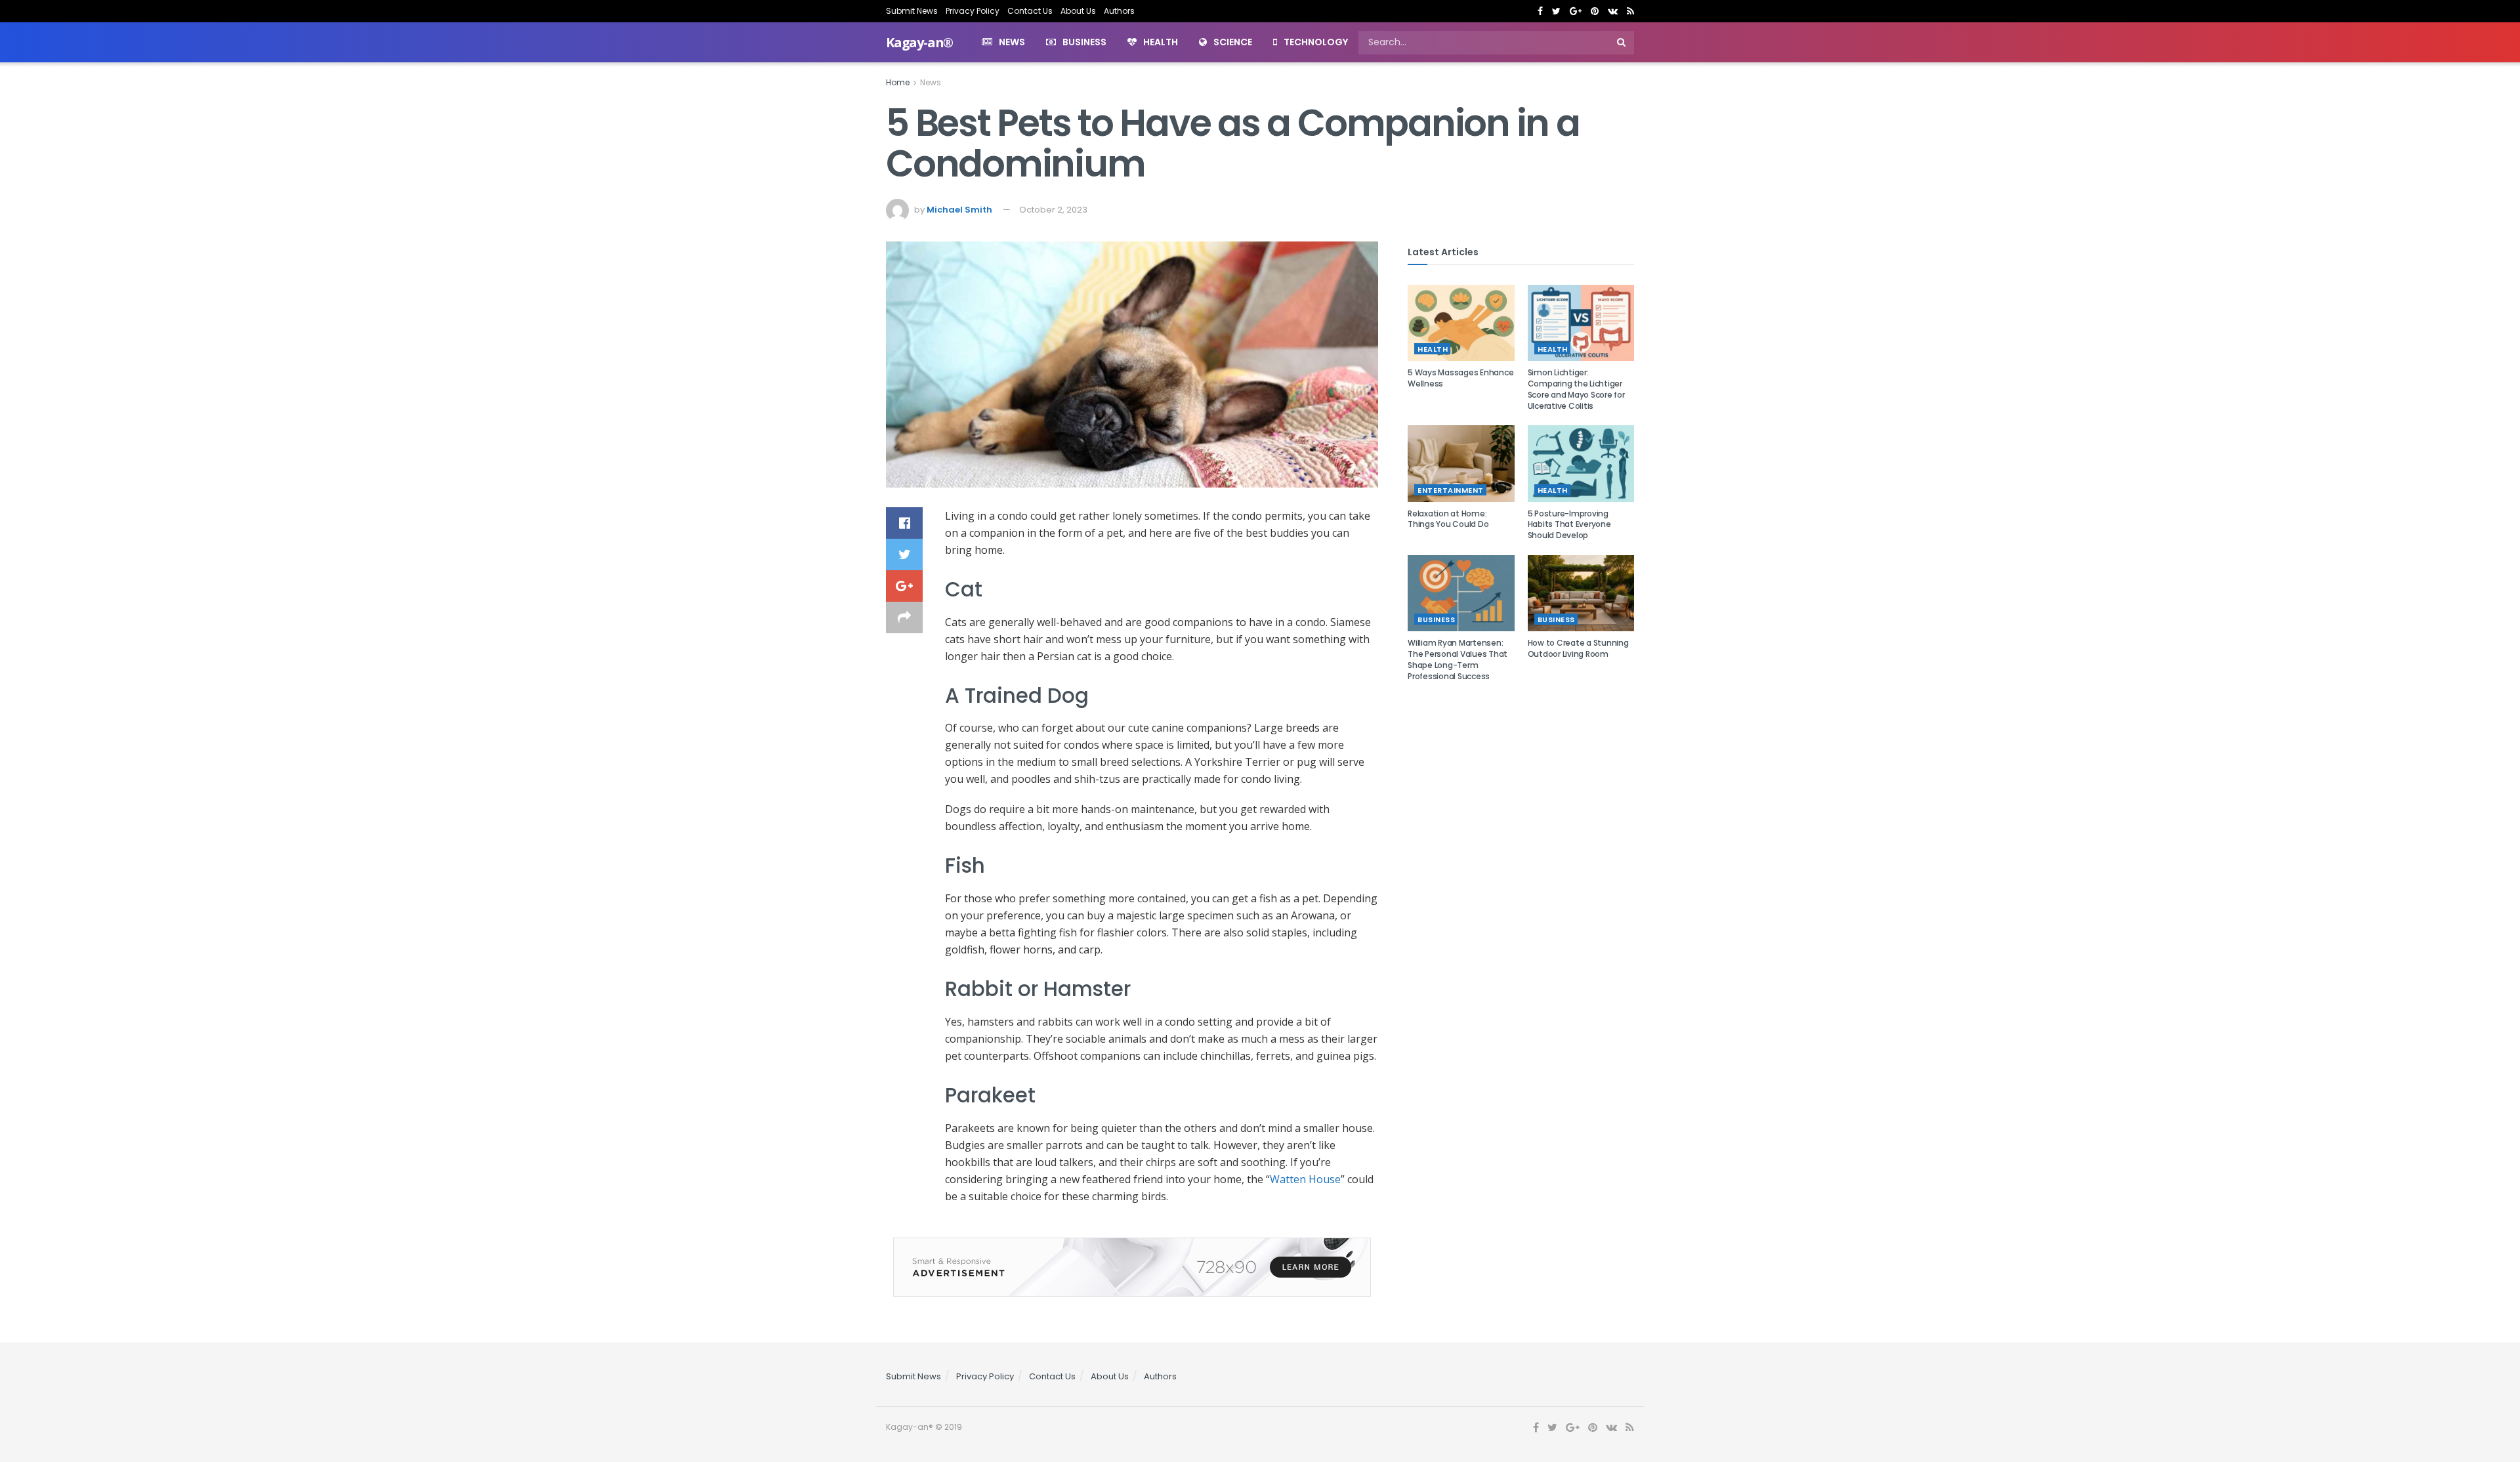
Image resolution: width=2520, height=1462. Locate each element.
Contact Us (1030, 11)
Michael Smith (959, 210)
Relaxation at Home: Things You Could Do (1448, 519)
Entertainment (1451, 490)
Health (1161, 42)
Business (1084, 42)
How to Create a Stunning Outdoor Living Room (1578, 648)
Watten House (1305, 1179)
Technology (1316, 42)
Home (898, 82)
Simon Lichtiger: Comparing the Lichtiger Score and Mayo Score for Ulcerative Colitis (1576, 389)
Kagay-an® (919, 43)
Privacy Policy (973, 11)
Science (1233, 42)
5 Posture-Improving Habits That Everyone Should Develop (1569, 525)
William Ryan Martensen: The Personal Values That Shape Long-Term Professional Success (1458, 659)
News (1012, 42)
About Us (1078, 11)
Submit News (912, 11)
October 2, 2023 (1053, 210)
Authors (1119, 11)
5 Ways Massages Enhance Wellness (1460, 378)
